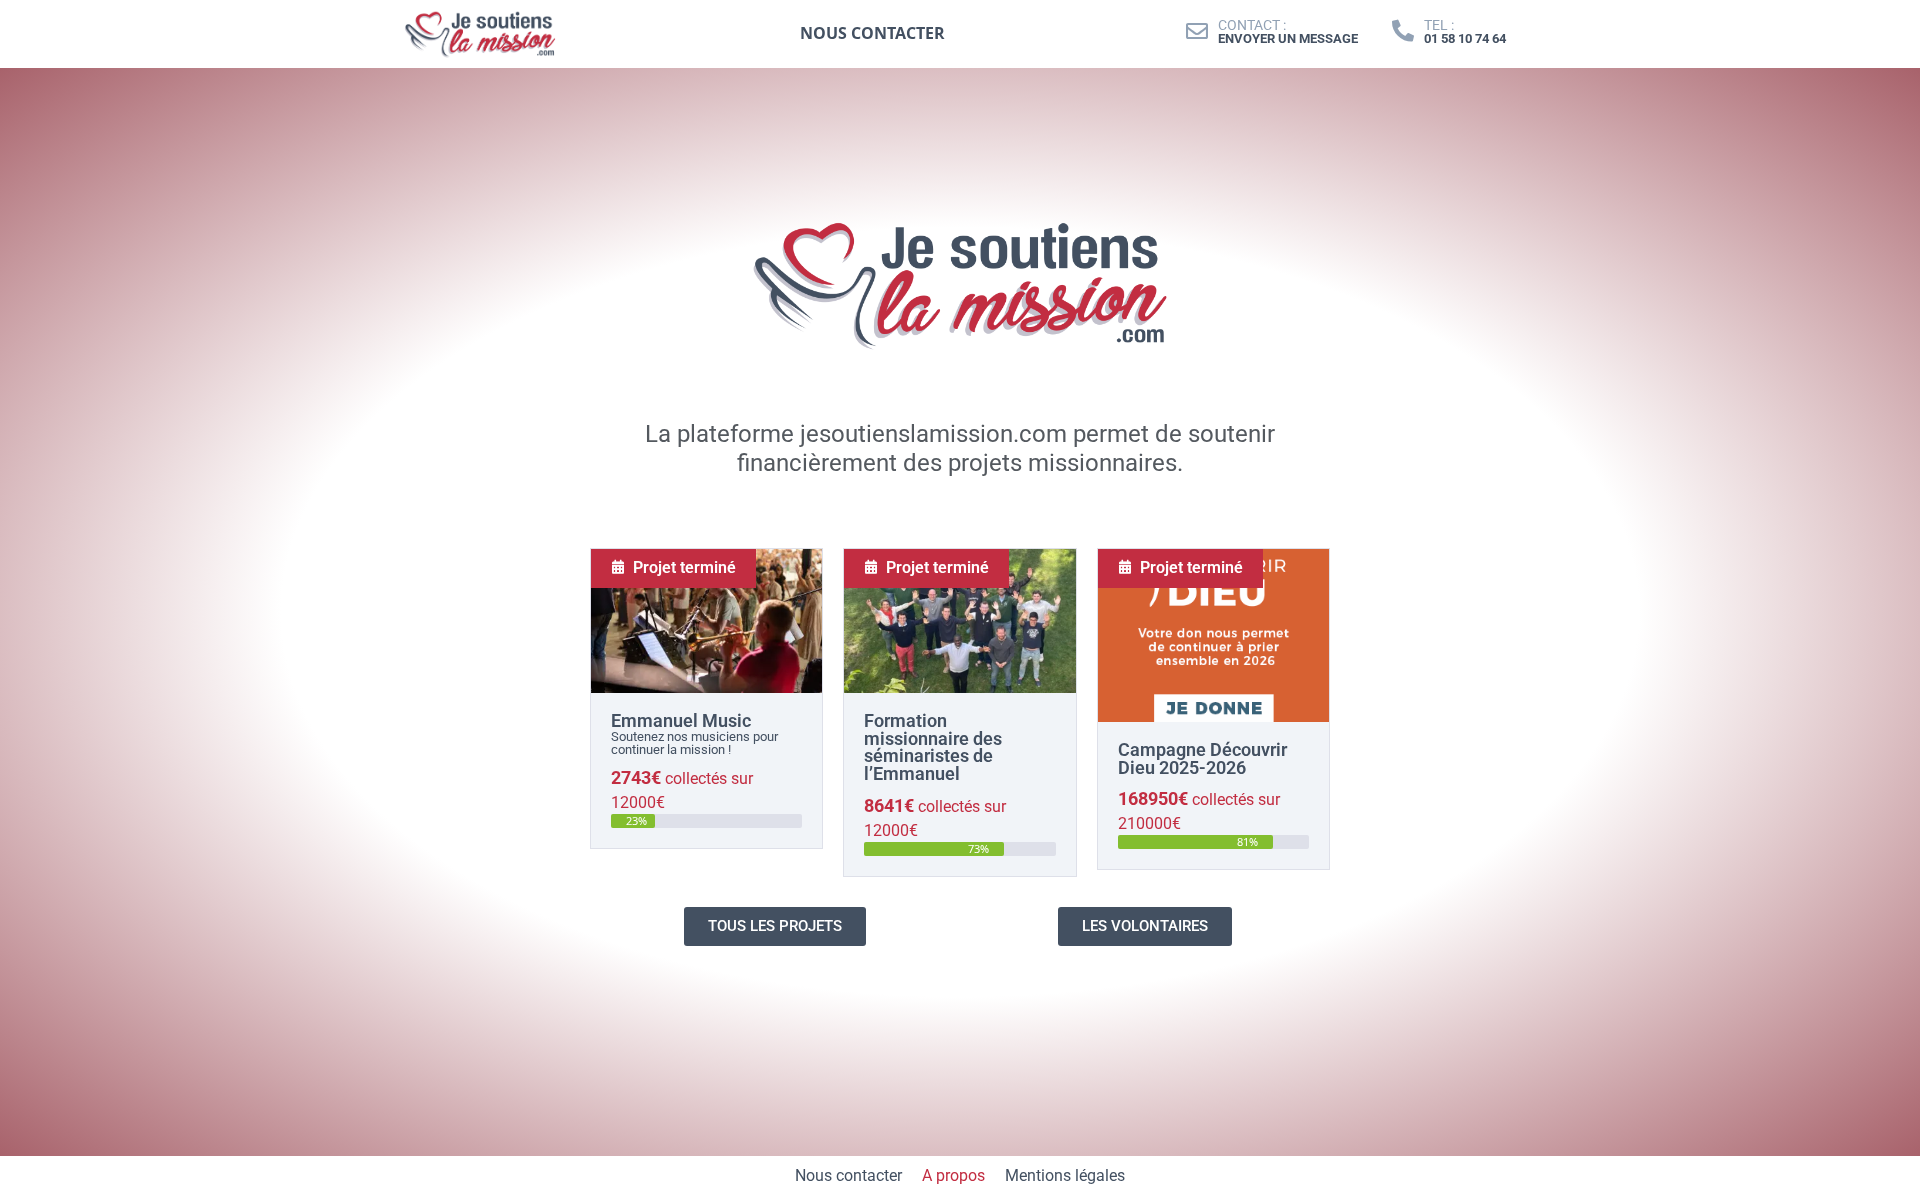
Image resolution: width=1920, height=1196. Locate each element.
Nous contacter (848, 1175)
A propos (953, 1175)
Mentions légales (1065, 1175)
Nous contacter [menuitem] (872, 33)
